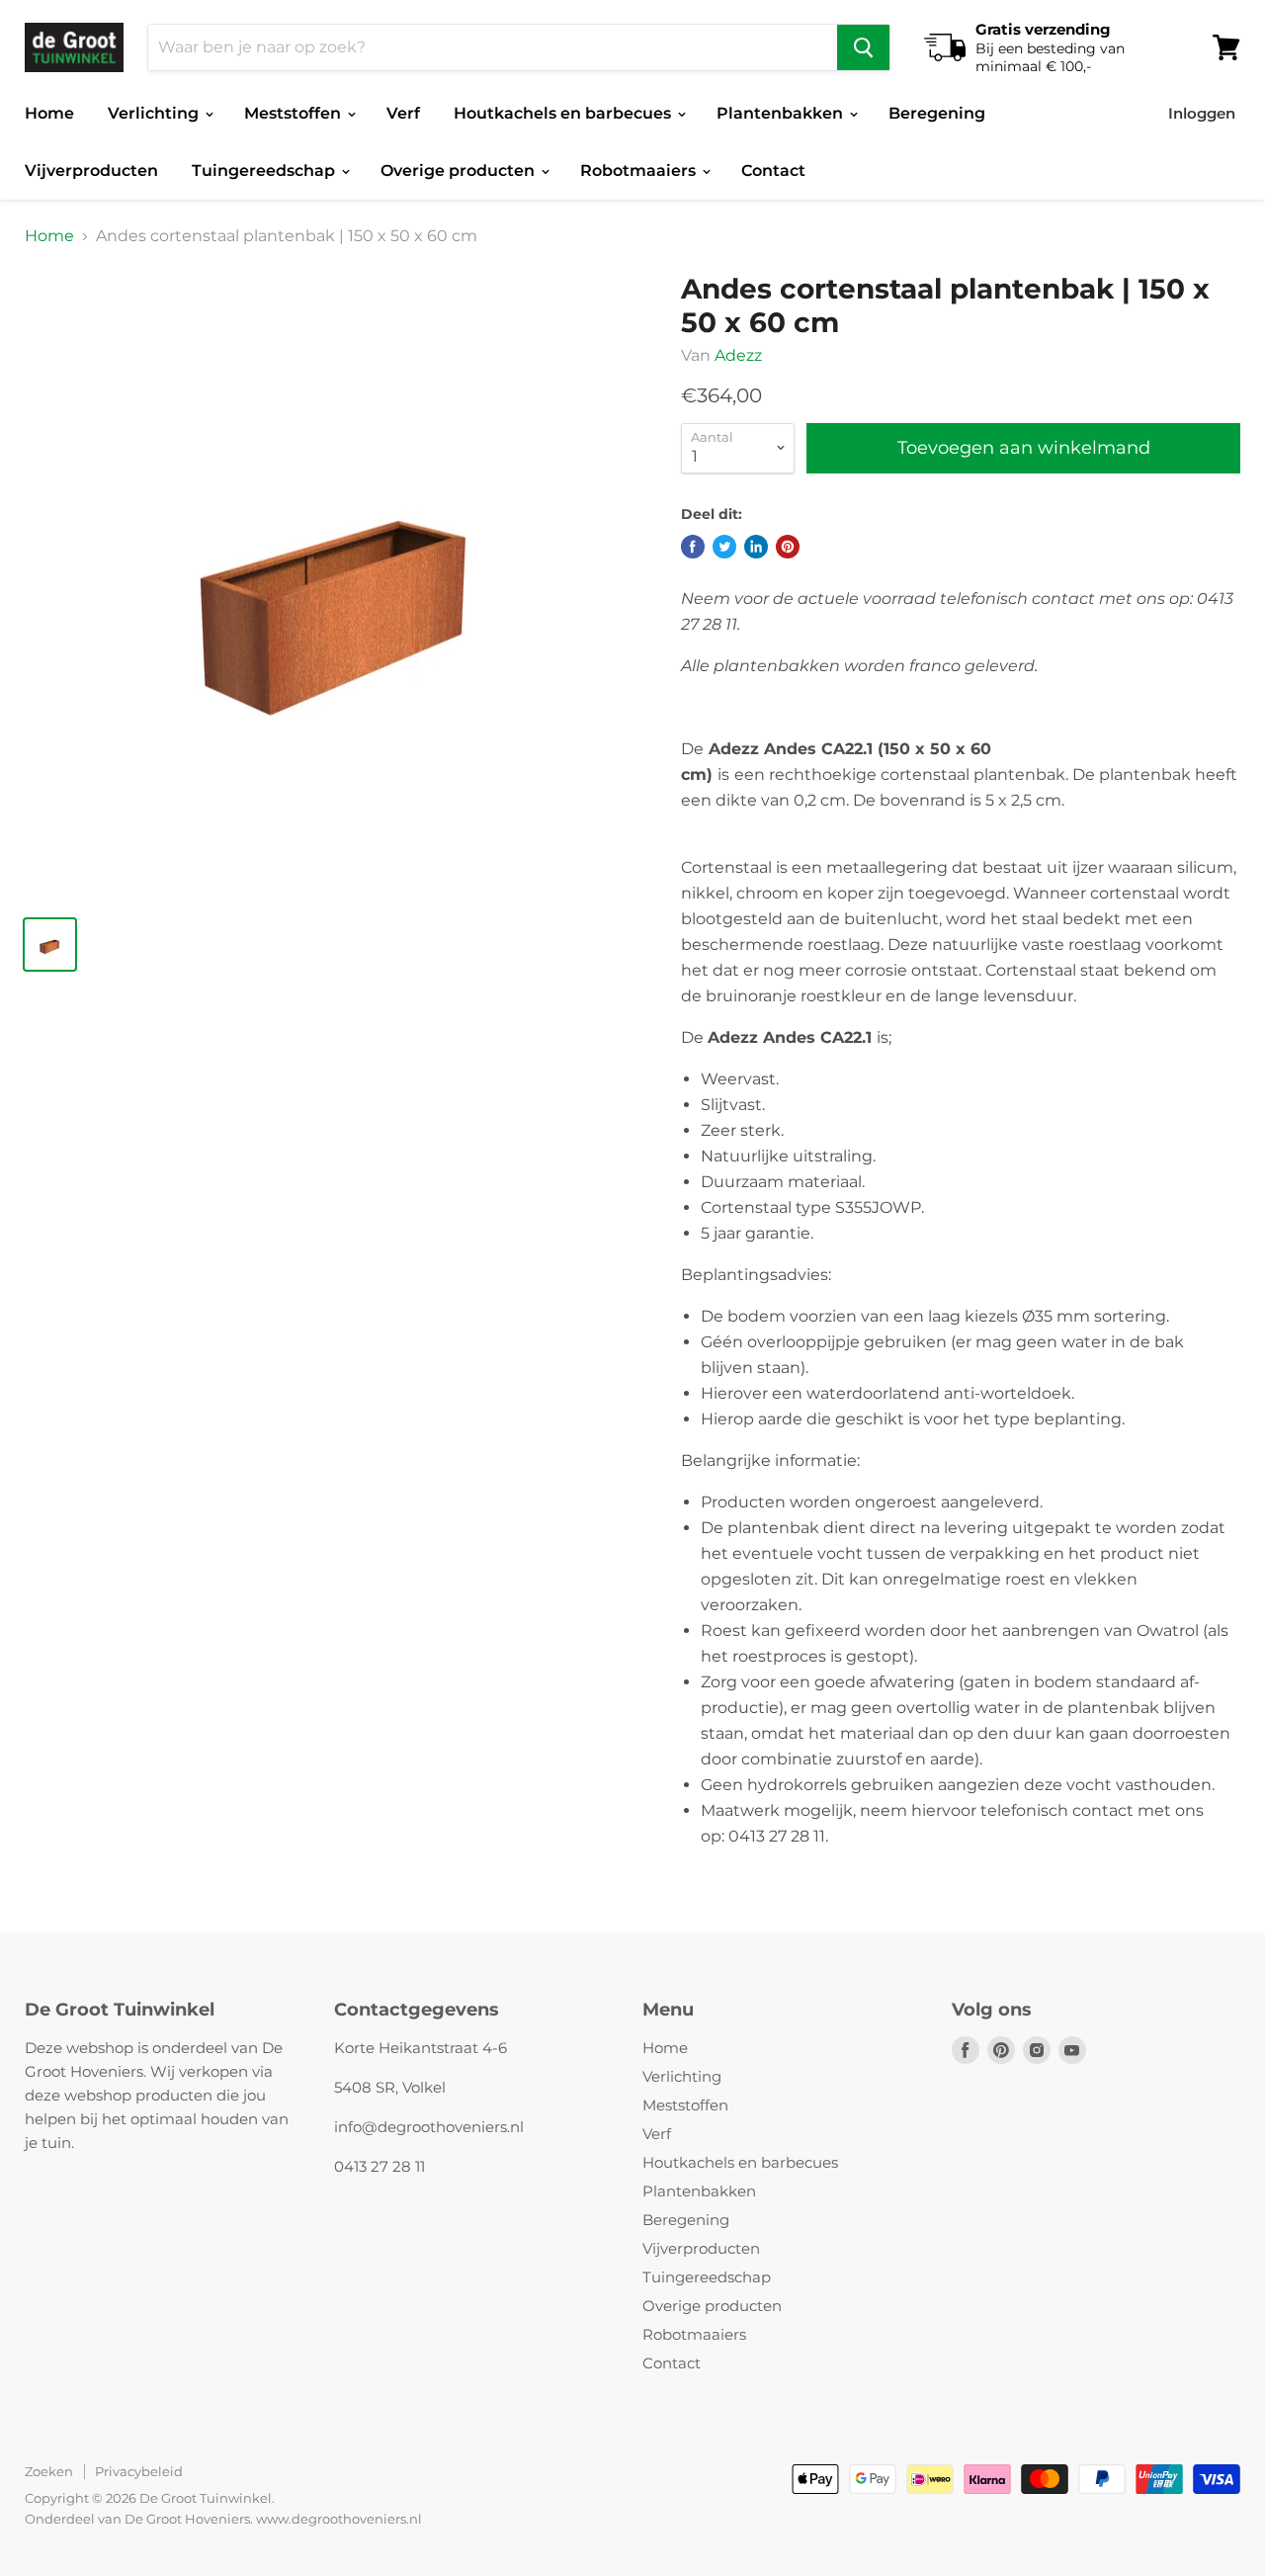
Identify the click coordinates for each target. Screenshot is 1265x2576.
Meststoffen (295, 113)
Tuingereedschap (265, 171)
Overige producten (460, 171)
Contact (773, 171)
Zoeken (49, 2471)
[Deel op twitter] (724, 547)
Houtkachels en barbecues (564, 113)
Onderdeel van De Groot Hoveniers (137, 2519)
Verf (403, 113)
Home (49, 113)
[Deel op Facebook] (693, 547)
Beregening (937, 113)
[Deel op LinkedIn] (756, 547)
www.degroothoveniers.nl (339, 2519)
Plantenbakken (782, 113)
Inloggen (1202, 113)
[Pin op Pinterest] (788, 547)
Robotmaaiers (640, 171)
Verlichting (155, 113)
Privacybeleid (139, 2471)
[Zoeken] (863, 47)
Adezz (738, 355)
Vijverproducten (91, 171)
